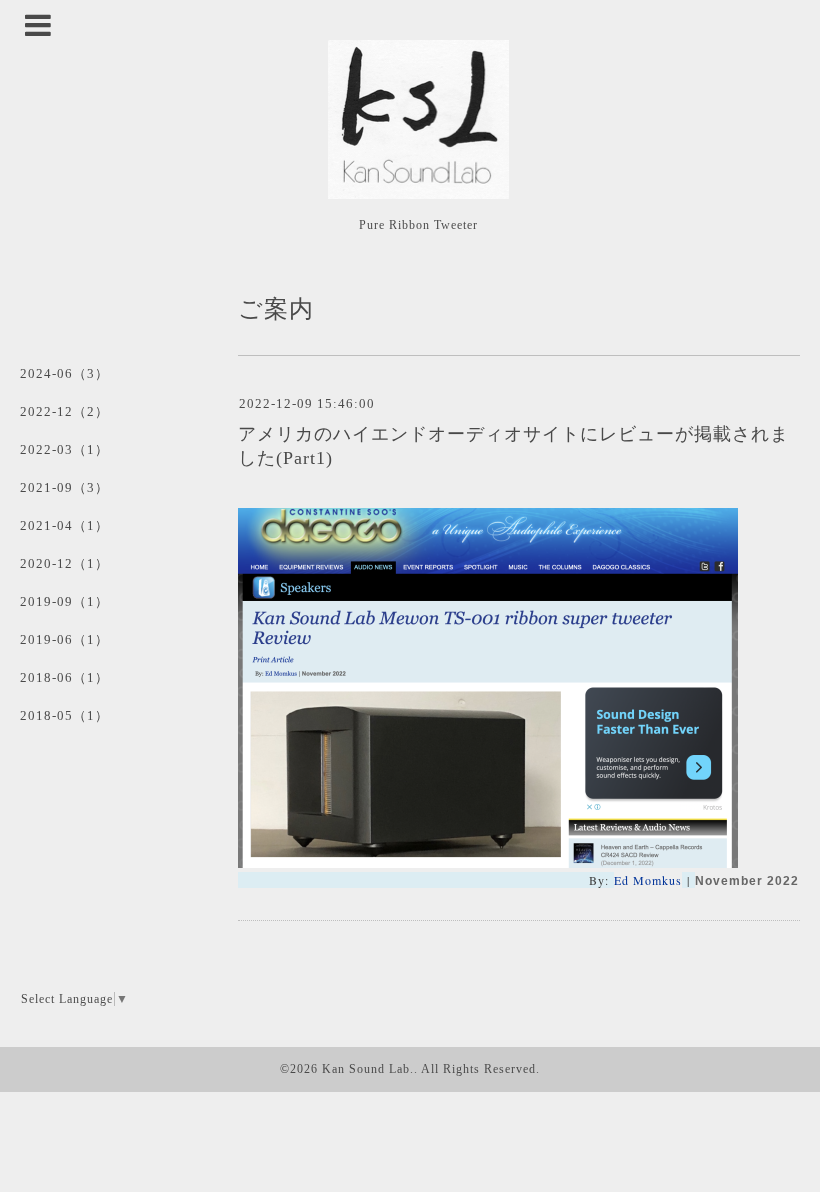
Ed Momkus (648, 880)
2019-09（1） (64, 601)
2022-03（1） (64, 449)
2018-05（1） (64, 715)
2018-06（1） (64, 677)
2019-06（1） (64, 639)
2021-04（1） (64, 525)
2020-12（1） (64, 563)
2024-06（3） (64, 373)
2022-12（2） (64, 411)
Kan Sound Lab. (368, 1069)
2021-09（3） (64, 487)
